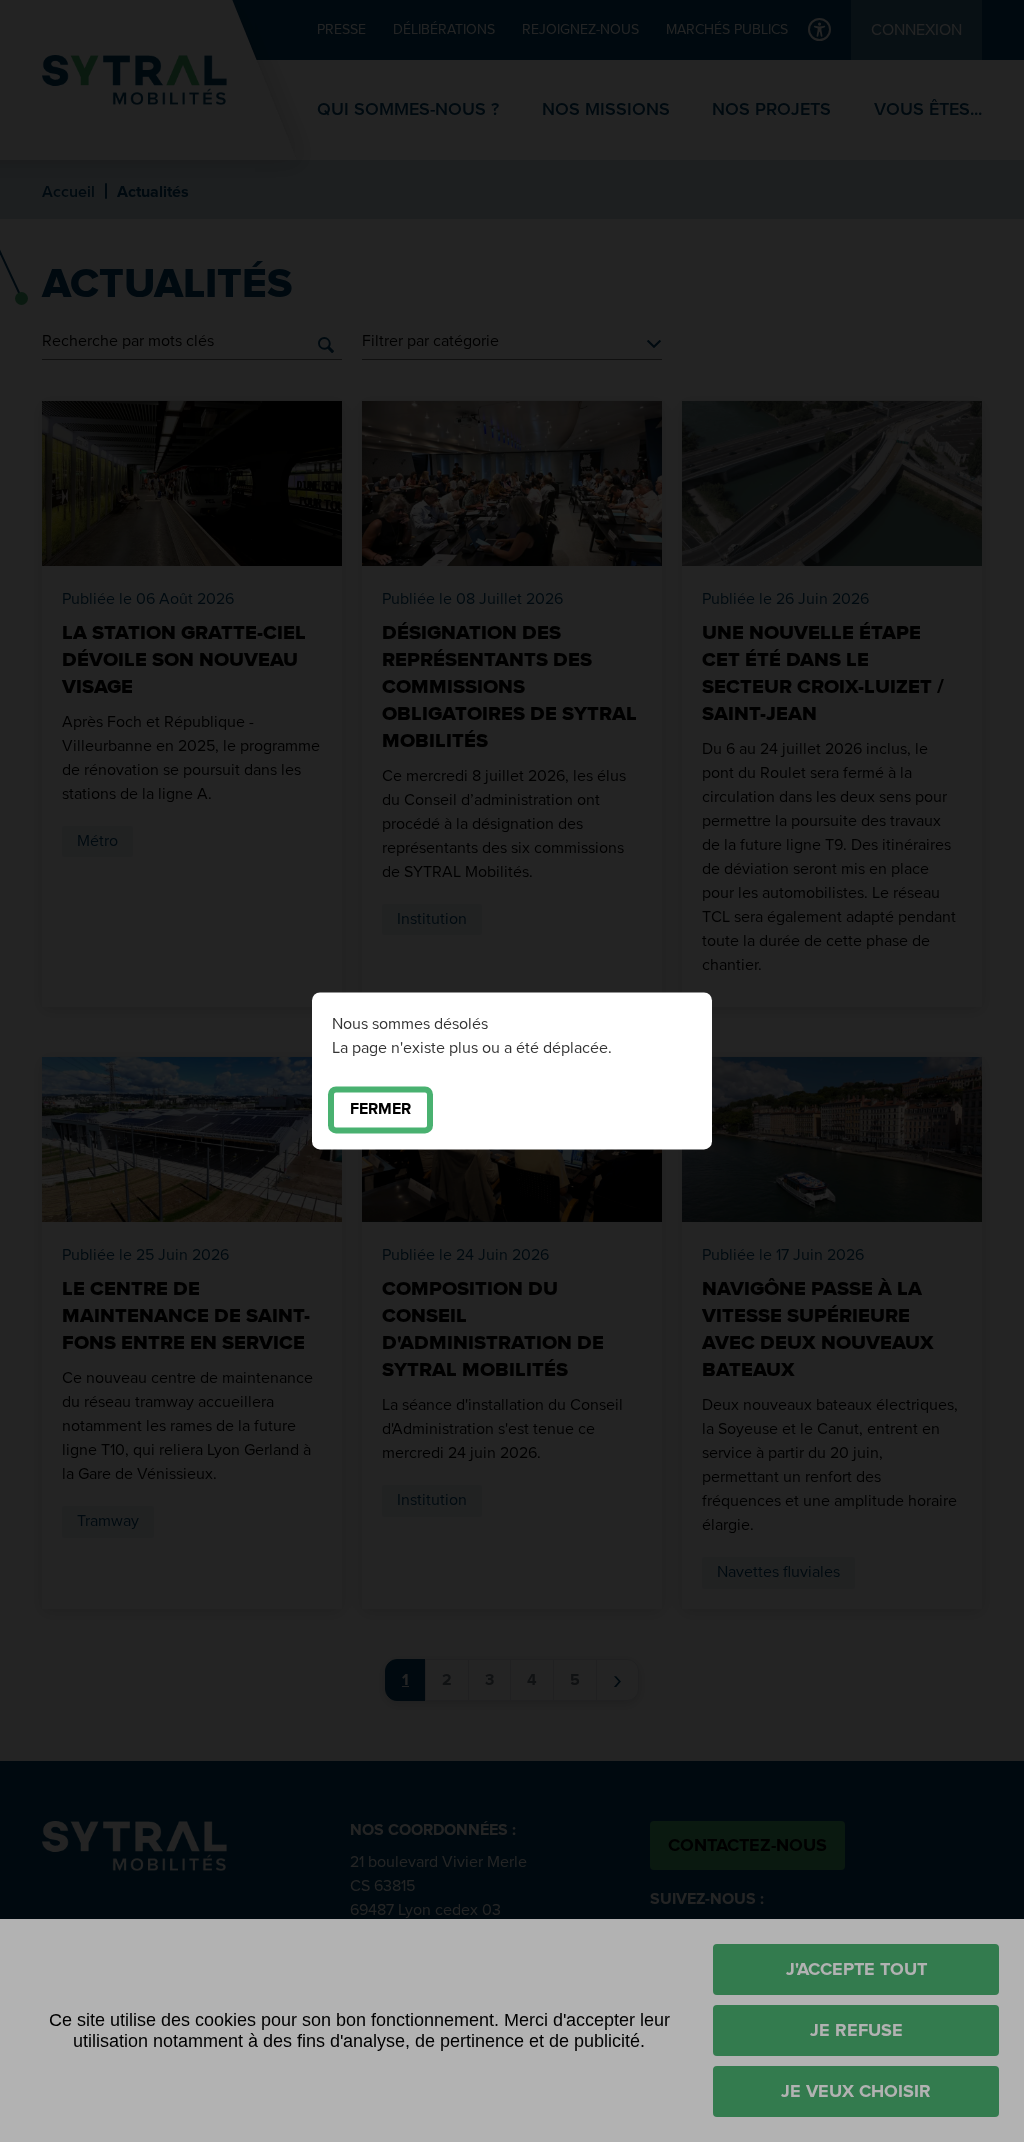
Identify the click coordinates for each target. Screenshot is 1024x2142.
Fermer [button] (380, 1109)
